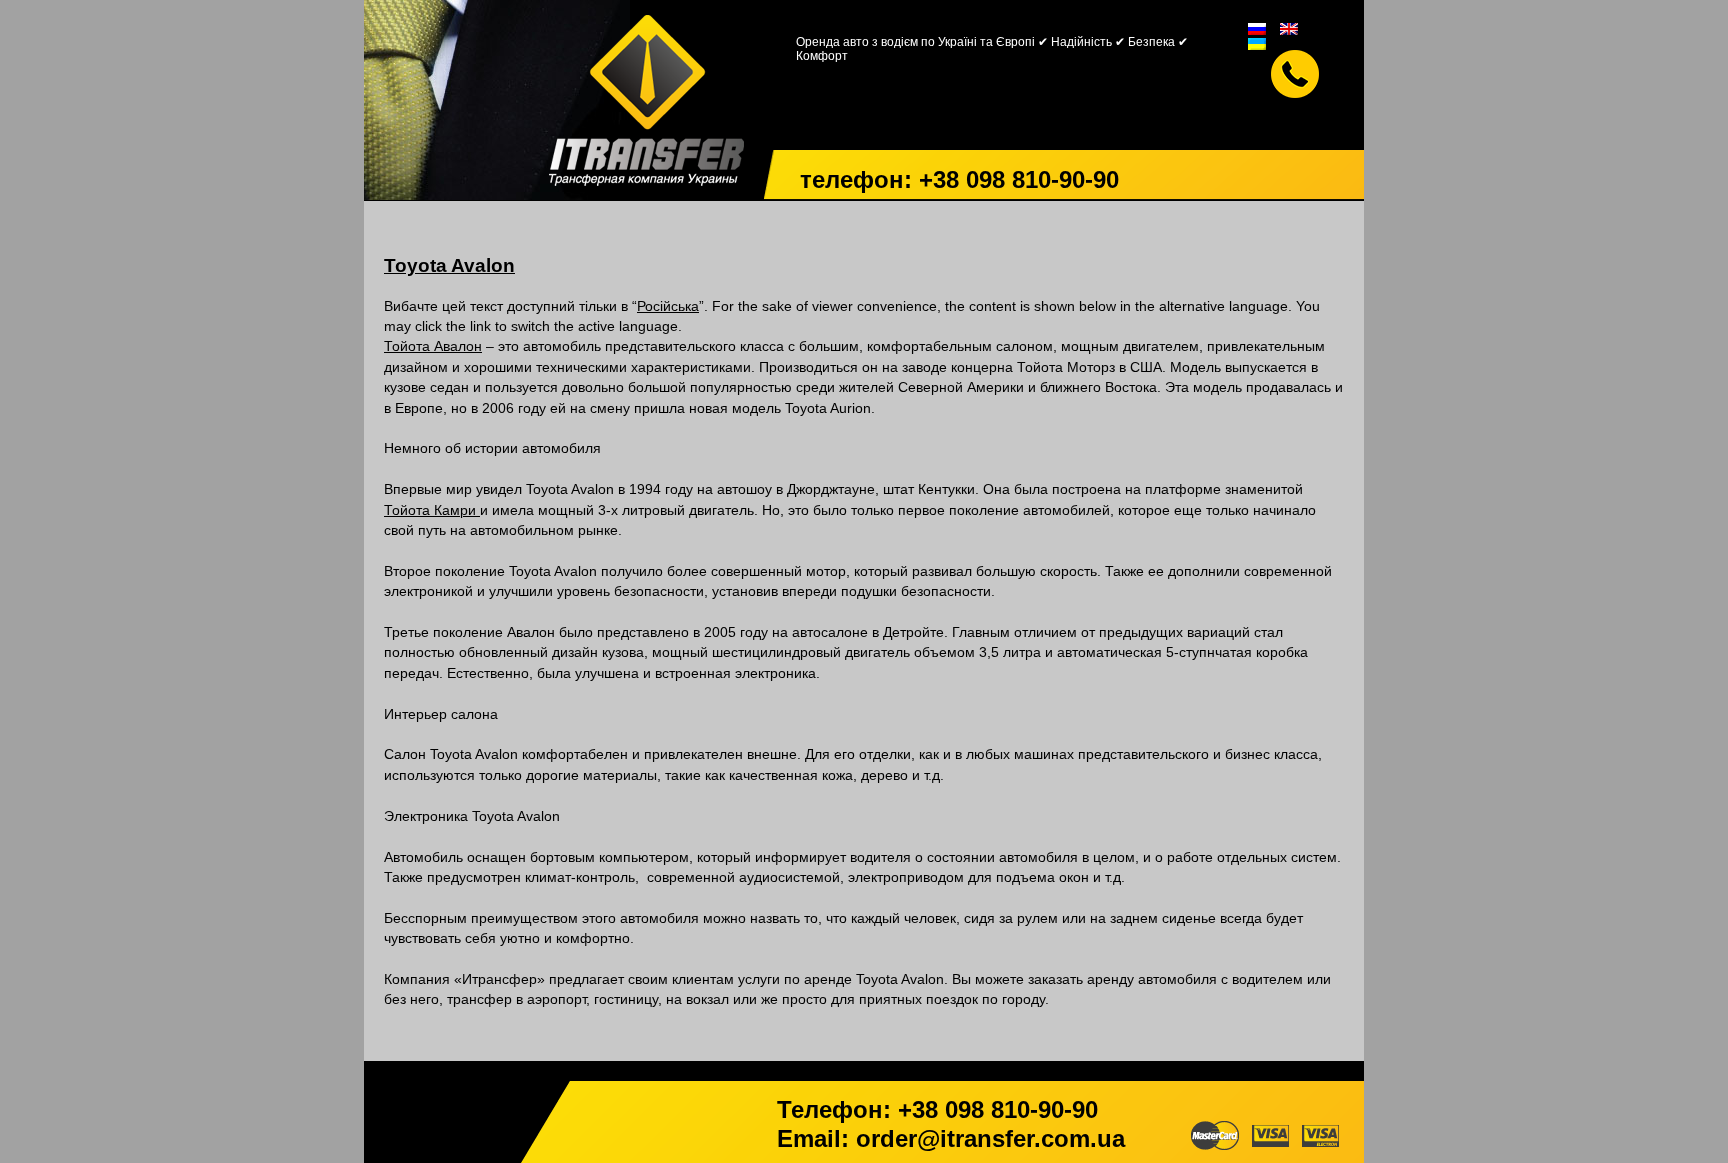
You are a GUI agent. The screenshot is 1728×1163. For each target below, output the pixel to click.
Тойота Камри (432, 510)
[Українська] (1257, 42)
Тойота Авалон (433, 346)
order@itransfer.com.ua (990, 1138)
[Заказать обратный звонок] (1295, 74)
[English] (1289, 27)
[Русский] (1257, 27)
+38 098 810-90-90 (1019, 179)
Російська (668, 306)
